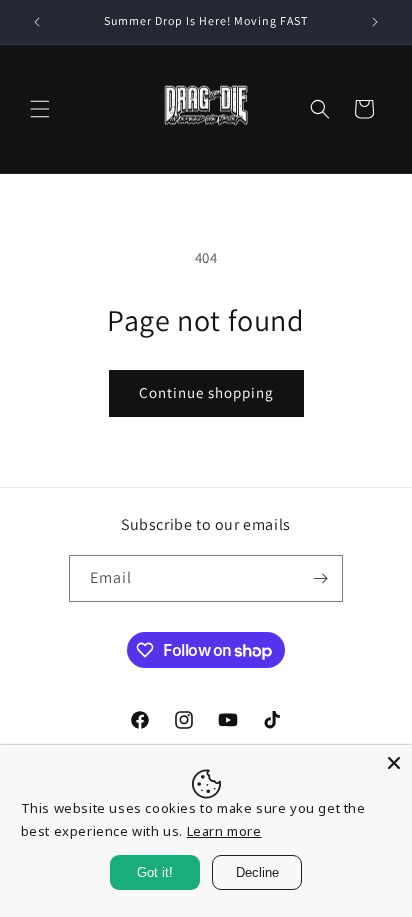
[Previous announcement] (37, 22)
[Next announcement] (375, 22)
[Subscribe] (320, 578)
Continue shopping (206, 392)
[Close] (394, 763)
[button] (40, 109)
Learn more (224, 831)
